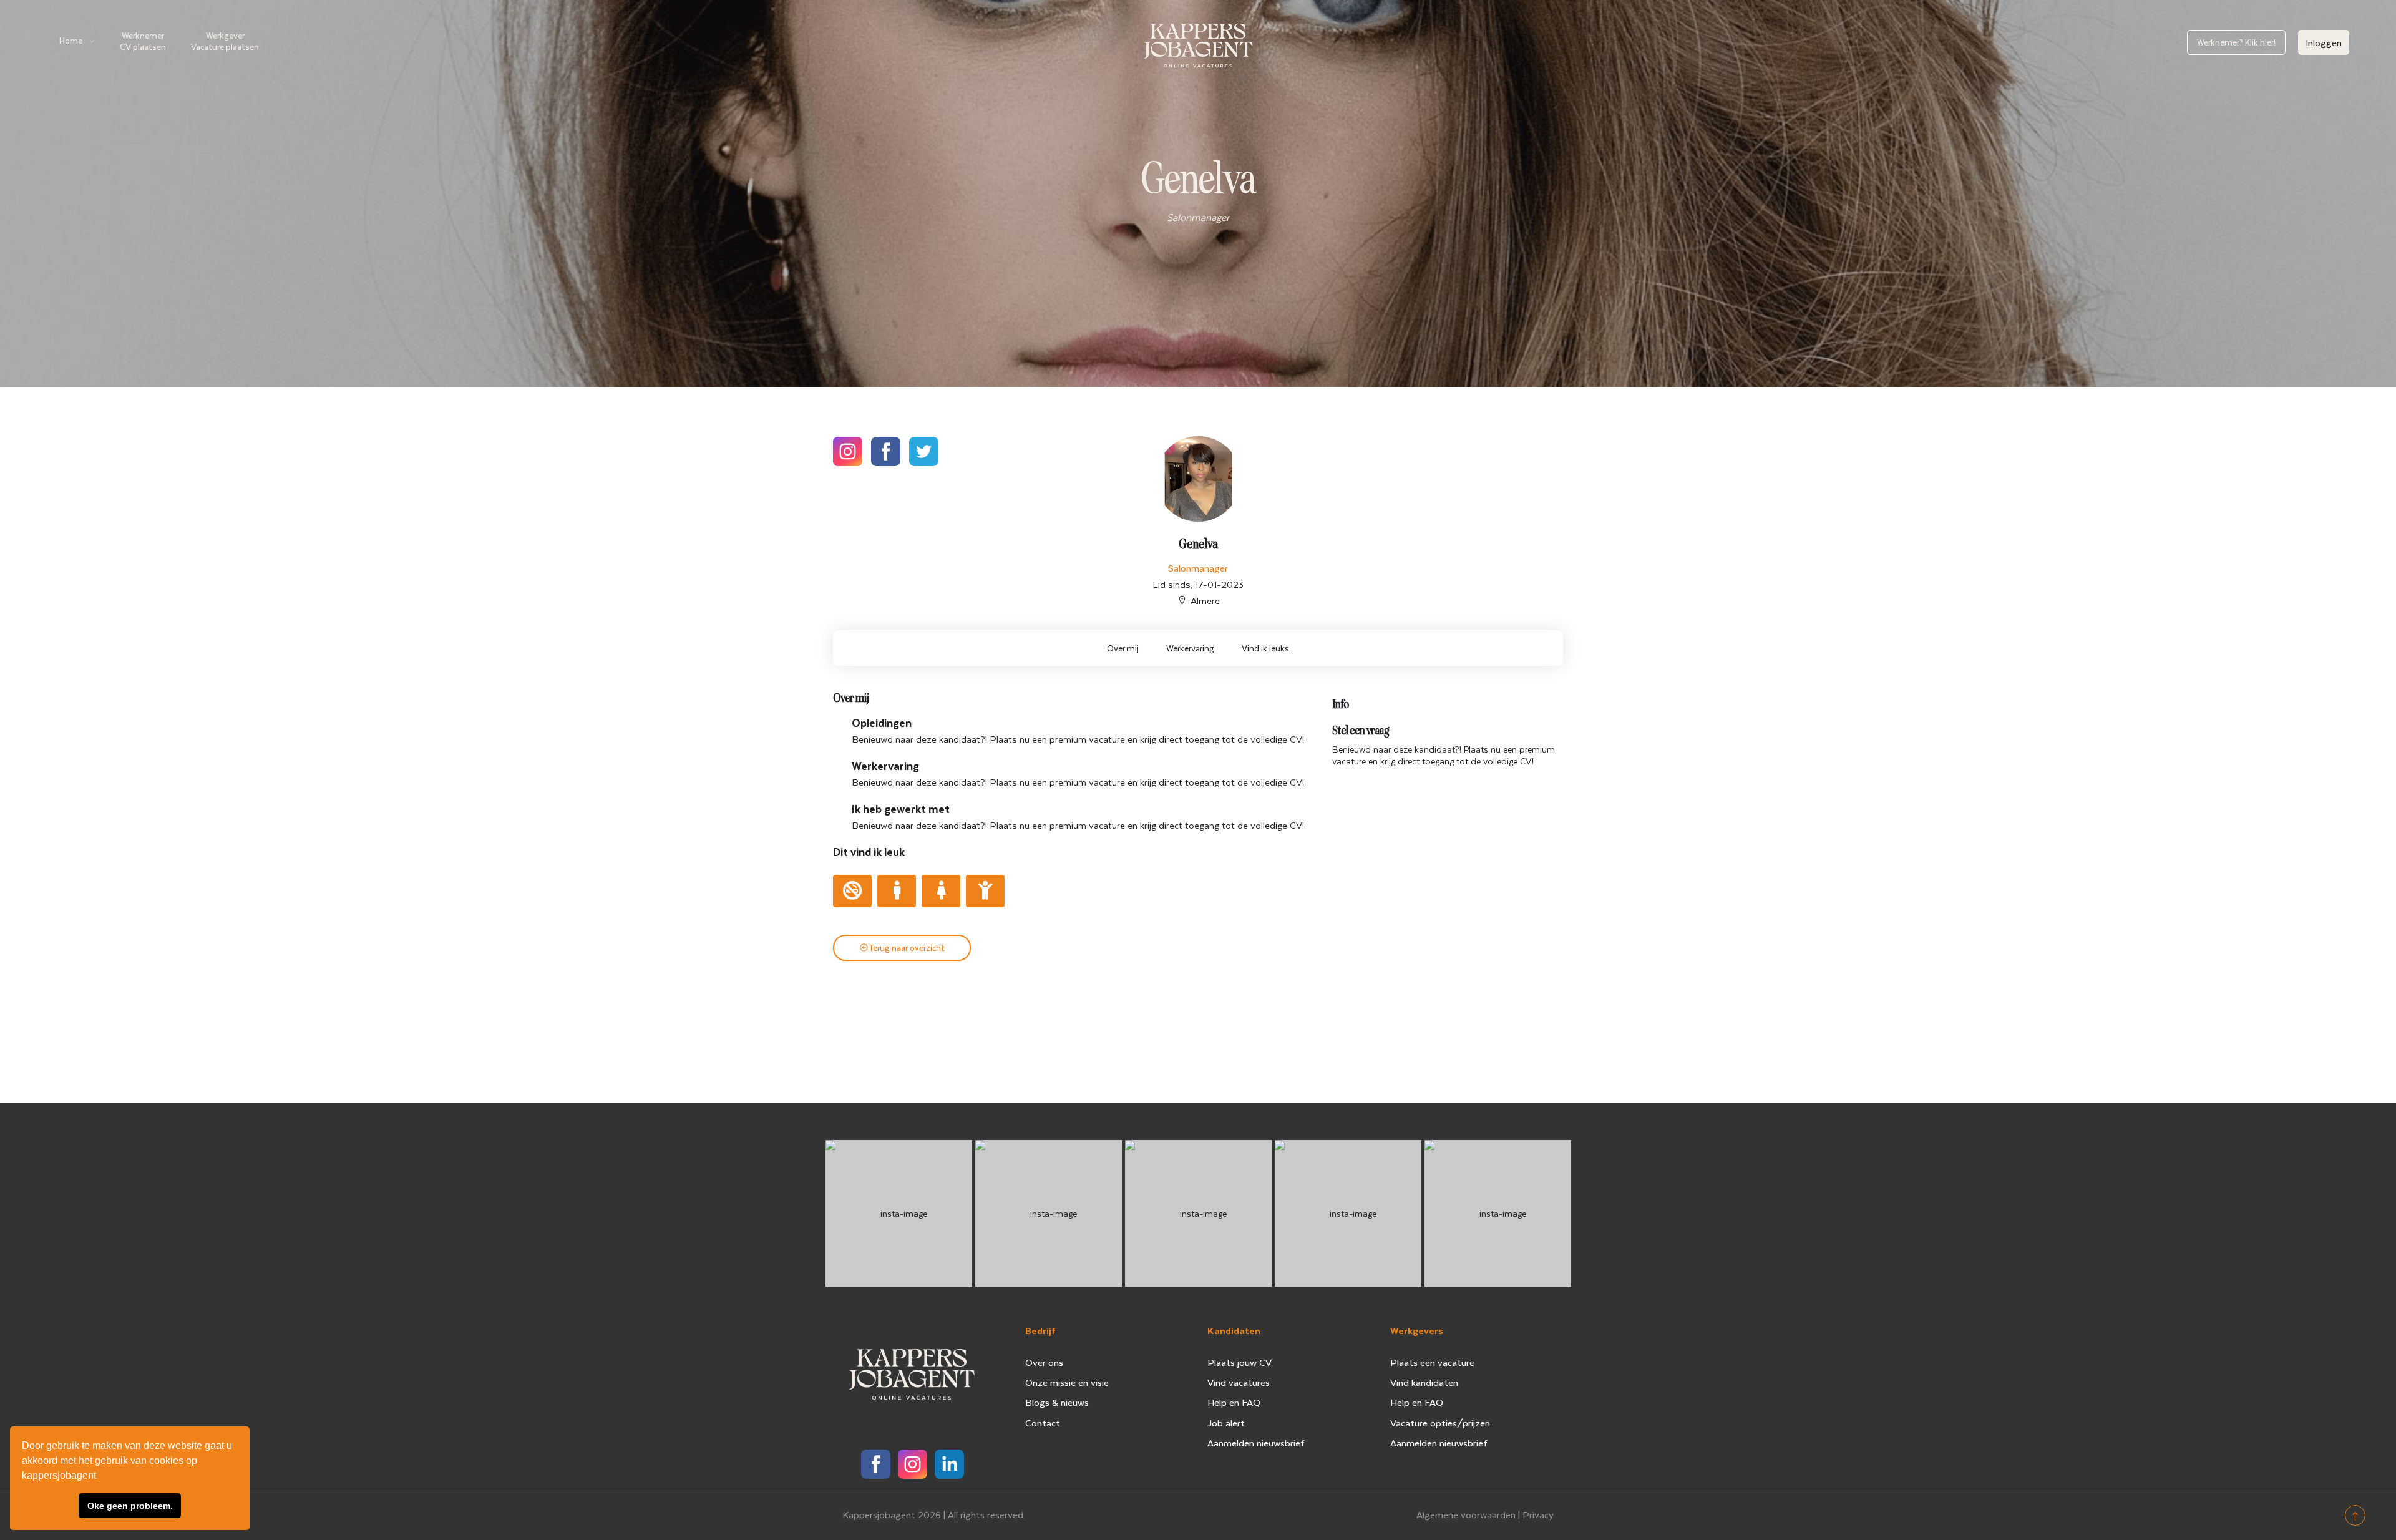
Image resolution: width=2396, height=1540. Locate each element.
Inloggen (2324, 42)
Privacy (1538, 1514)
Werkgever (225, 41)
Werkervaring (1190, 648)
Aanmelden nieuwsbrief (1256, 1443)
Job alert (1226, 1423)
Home (71, 40)
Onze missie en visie (1067, 1382)
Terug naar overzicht (907, 948)
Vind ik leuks (1265, 648)
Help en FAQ (1234, 1402)
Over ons (1044, 1362)
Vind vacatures (1239, 1382)
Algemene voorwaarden (1466, 1514)
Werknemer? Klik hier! (2236, 42)
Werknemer (143, 41)
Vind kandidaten (1424, 1382)
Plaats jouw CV (1239, 1362)
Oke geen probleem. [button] (130, 1506)
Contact (1043, 1423)
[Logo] (1198, 43)
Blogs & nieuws (1057, 1402)
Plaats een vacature (1432, 1362)
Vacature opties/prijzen (1440, 1423)
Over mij (1123, 648)
